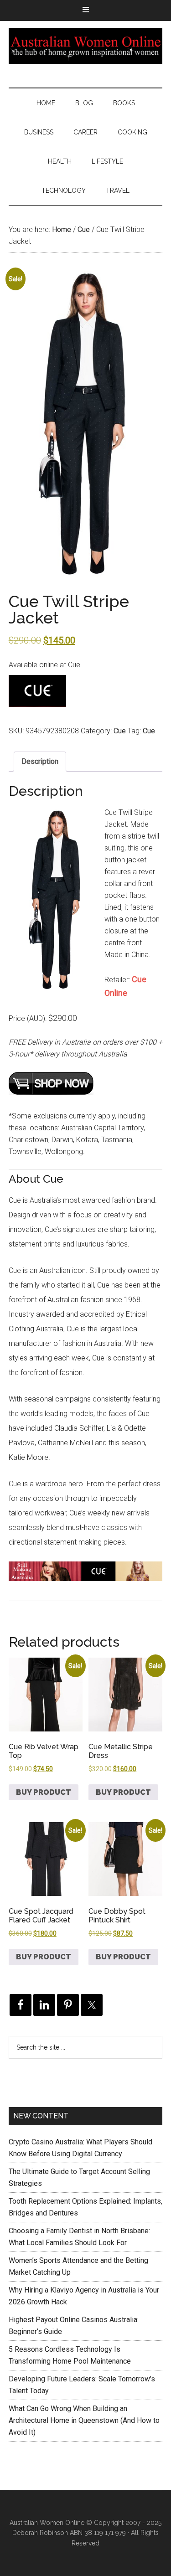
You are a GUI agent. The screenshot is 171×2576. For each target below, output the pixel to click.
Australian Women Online (86, 46)
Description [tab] (40, 761)
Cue (84, 229)
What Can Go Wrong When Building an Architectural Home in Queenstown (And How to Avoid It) (84, 2420)
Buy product (44, 1792)
